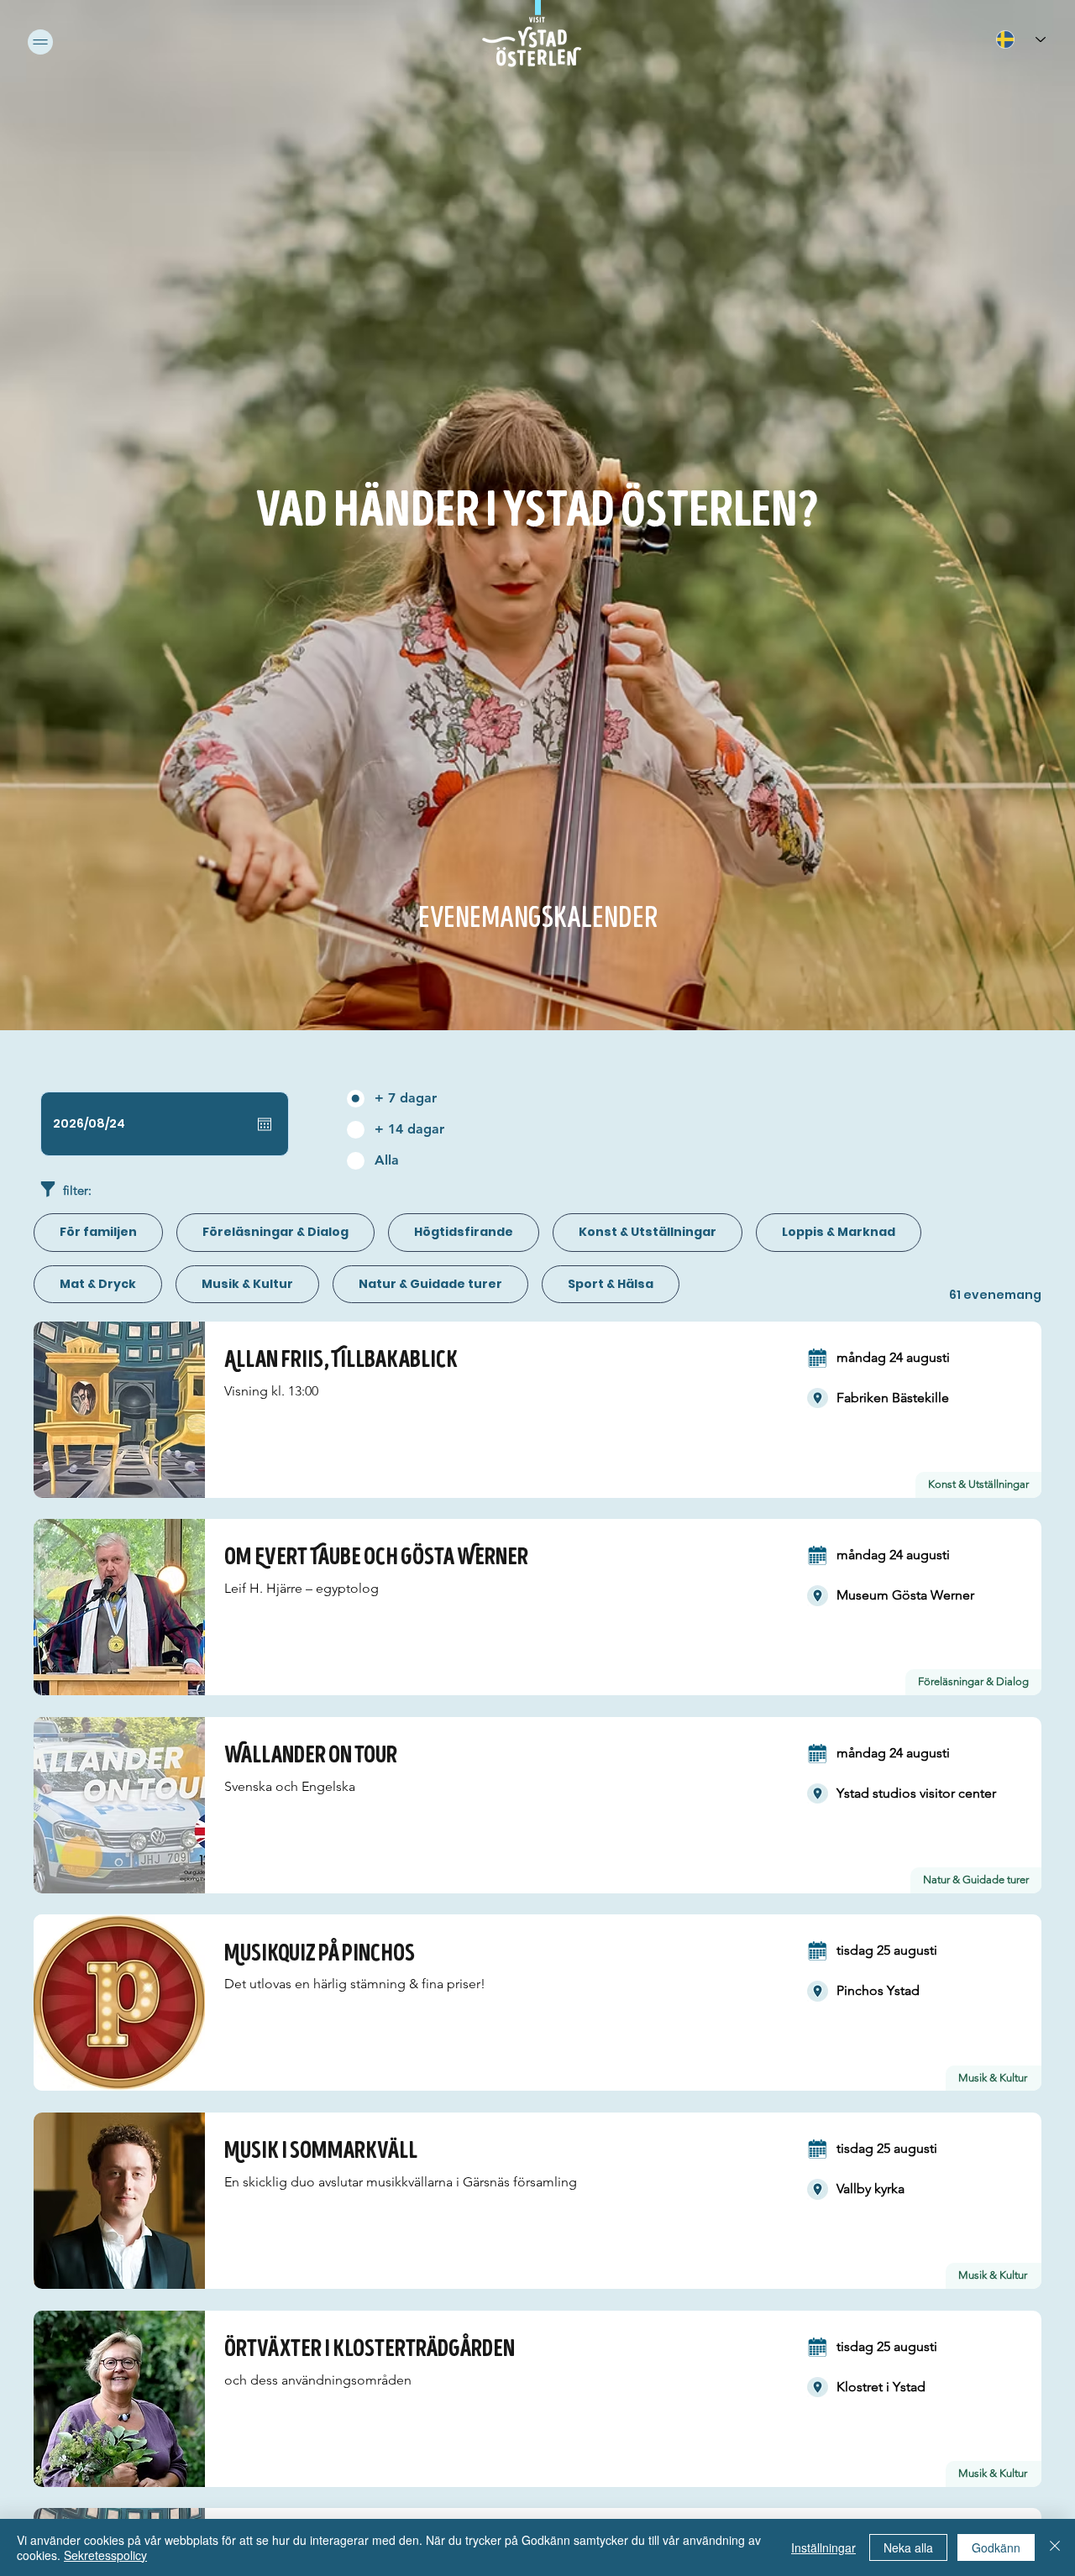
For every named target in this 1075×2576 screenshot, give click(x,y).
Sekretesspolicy (105, 2555)
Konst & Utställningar (648, 1232)
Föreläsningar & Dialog (275, 1232)
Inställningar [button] (823, 2547)
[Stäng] (1055, 2547)
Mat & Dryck (98, 1284)
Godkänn (996, 2547)
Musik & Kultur (247, 1284)
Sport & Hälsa (611, 1284)
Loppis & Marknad (839, 1232)
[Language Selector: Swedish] (1020, 39)
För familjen (98, 1232)
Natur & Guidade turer (430, 1284)
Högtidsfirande (464, 1232)
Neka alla (908, 2547)
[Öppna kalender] (265, 1124)
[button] (40, 42)
